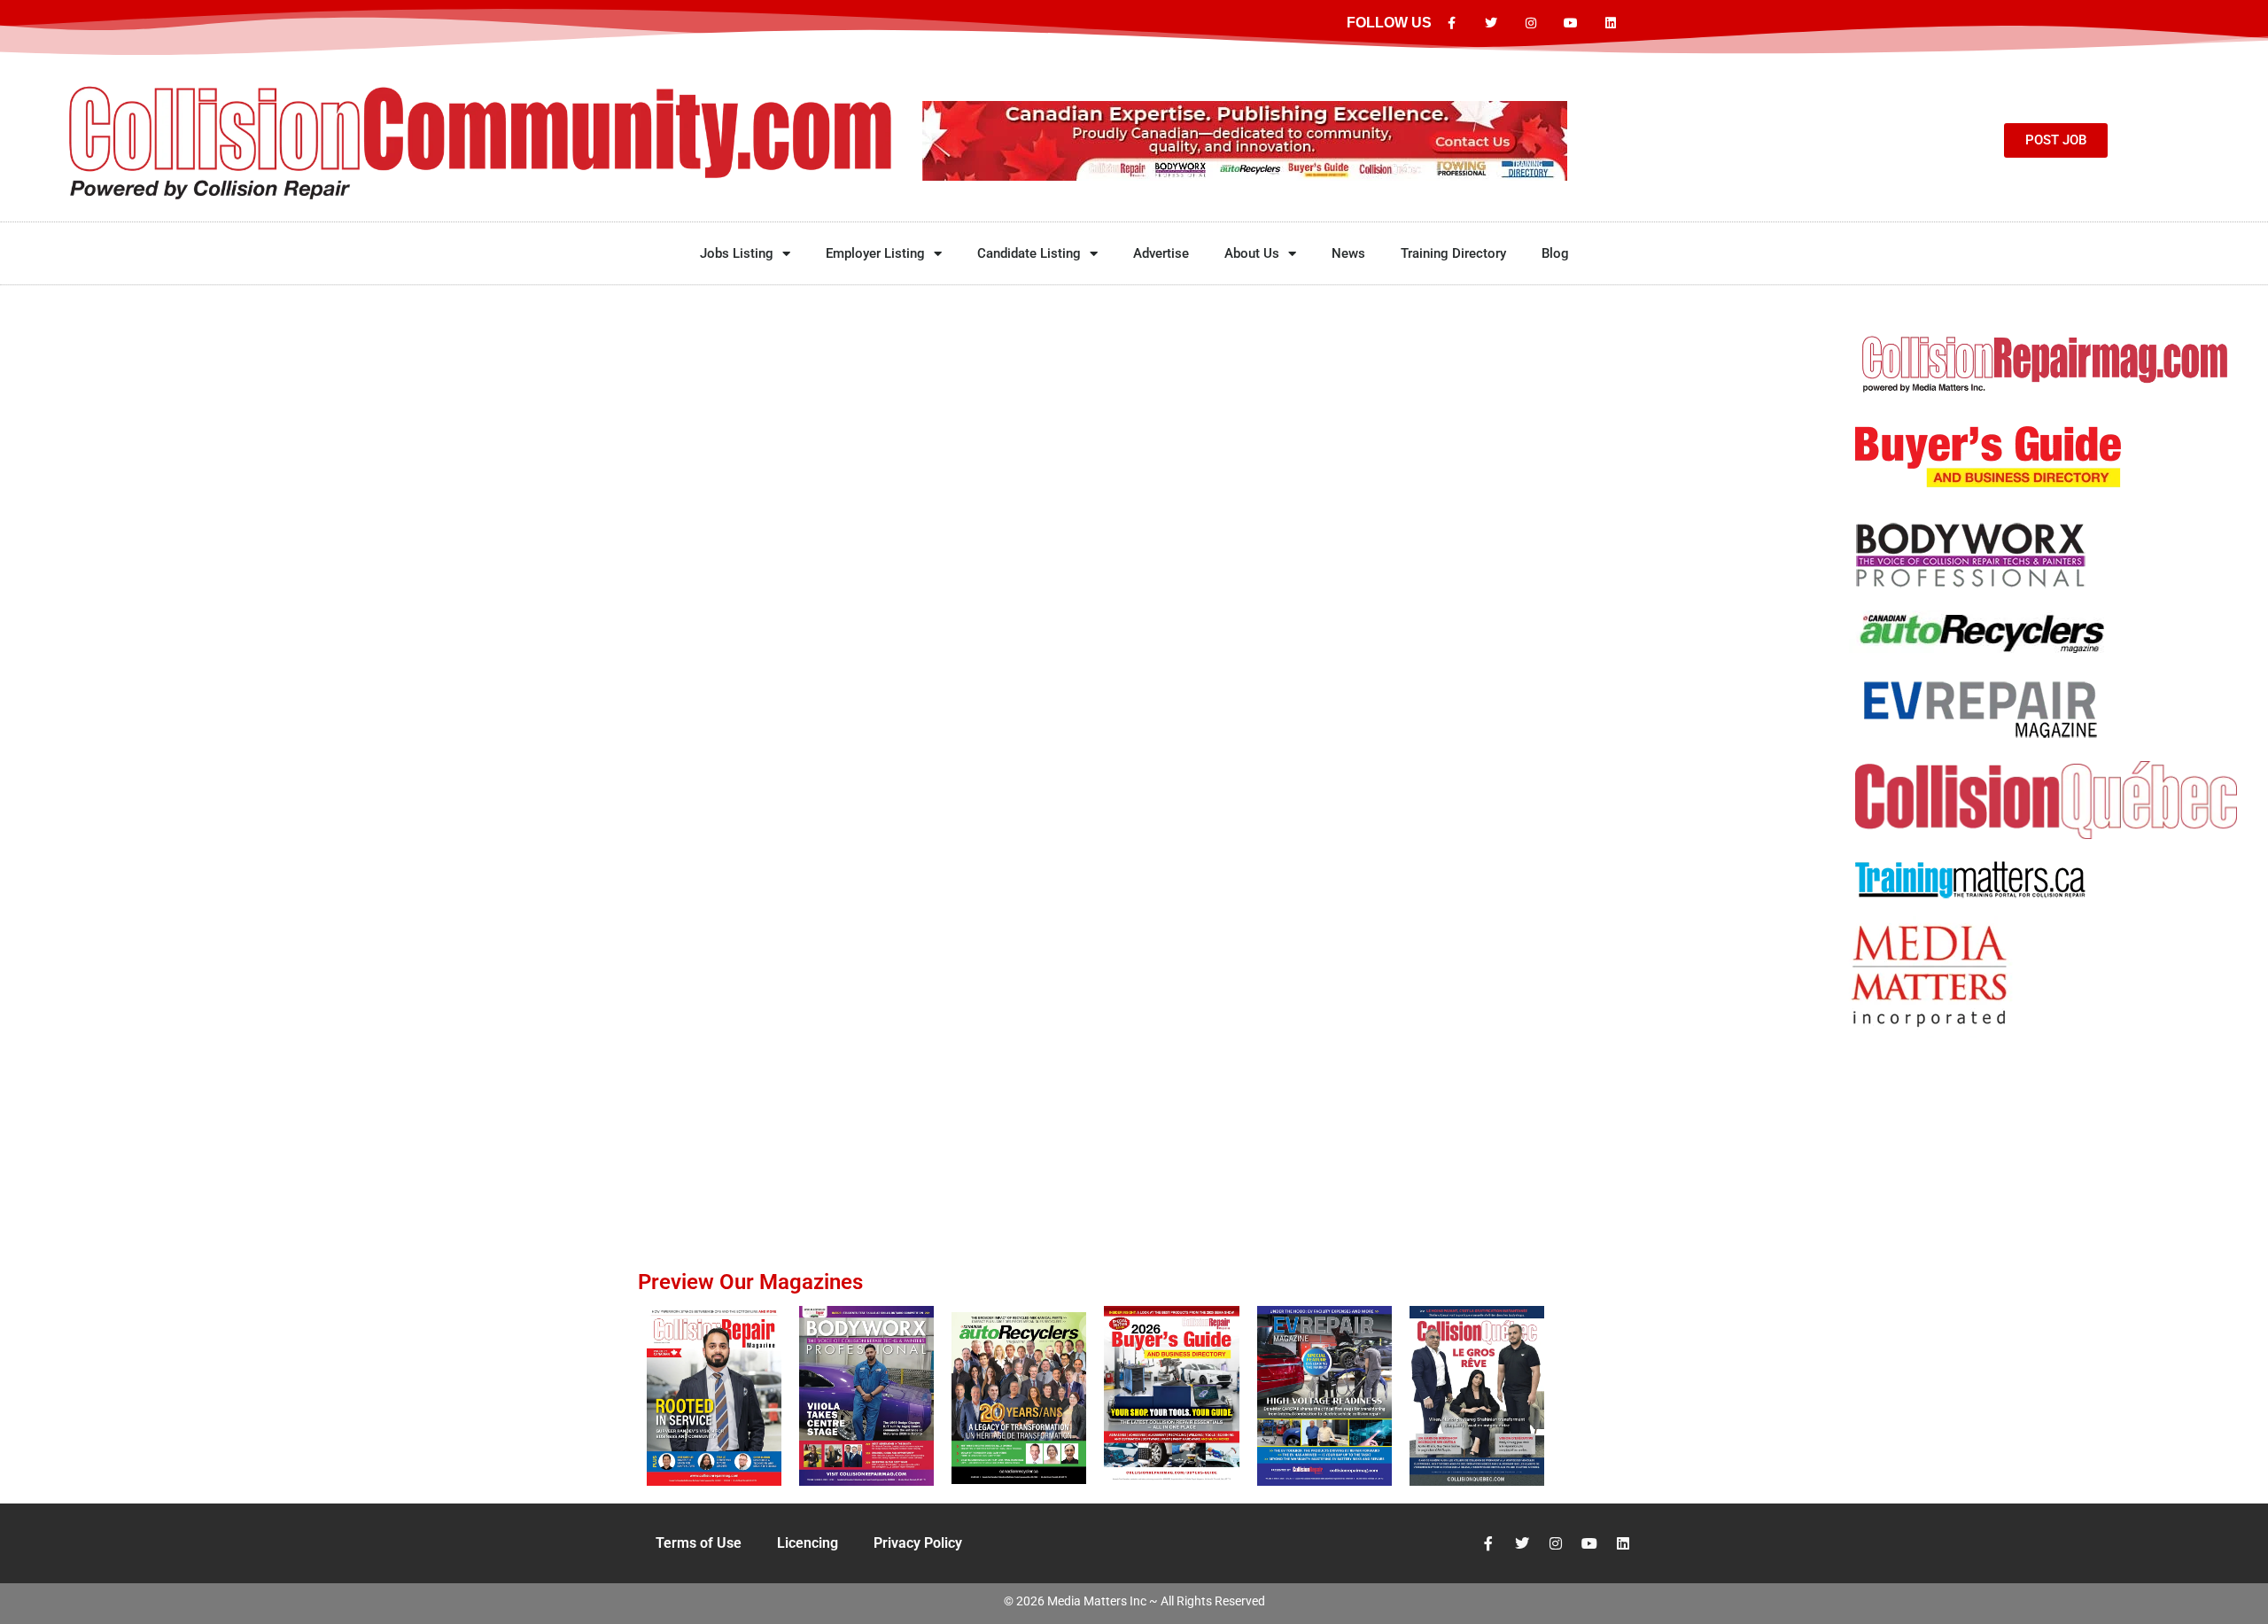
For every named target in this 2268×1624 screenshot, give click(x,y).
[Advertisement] (2046, 1110)
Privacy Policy (918, 1543)
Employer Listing (875, 253)
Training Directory (1453, 253)
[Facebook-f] (1452, 23)
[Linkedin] (1610, 23)
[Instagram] (1531, 23)
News (1348, 253)
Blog (1555, 253)
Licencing (808, 1543)
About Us (1252, 253)
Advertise (1161, 253)
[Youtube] (1570, 23)
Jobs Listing (737, 253)
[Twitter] (1491, 23)
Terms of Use (699, 1543)
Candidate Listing (1029, 253)
